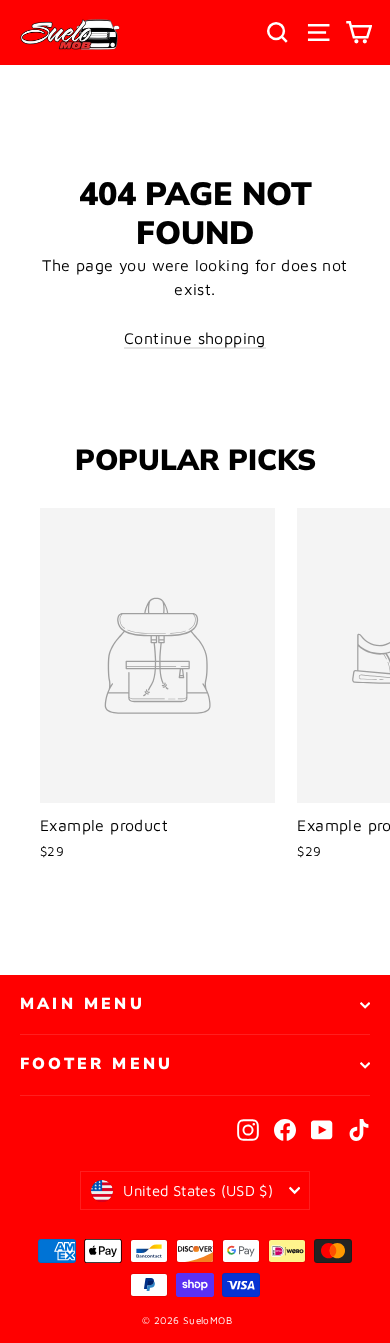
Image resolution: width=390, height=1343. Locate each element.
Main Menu (82, 1004)
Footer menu (96, 1064)
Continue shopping (195, 338)
